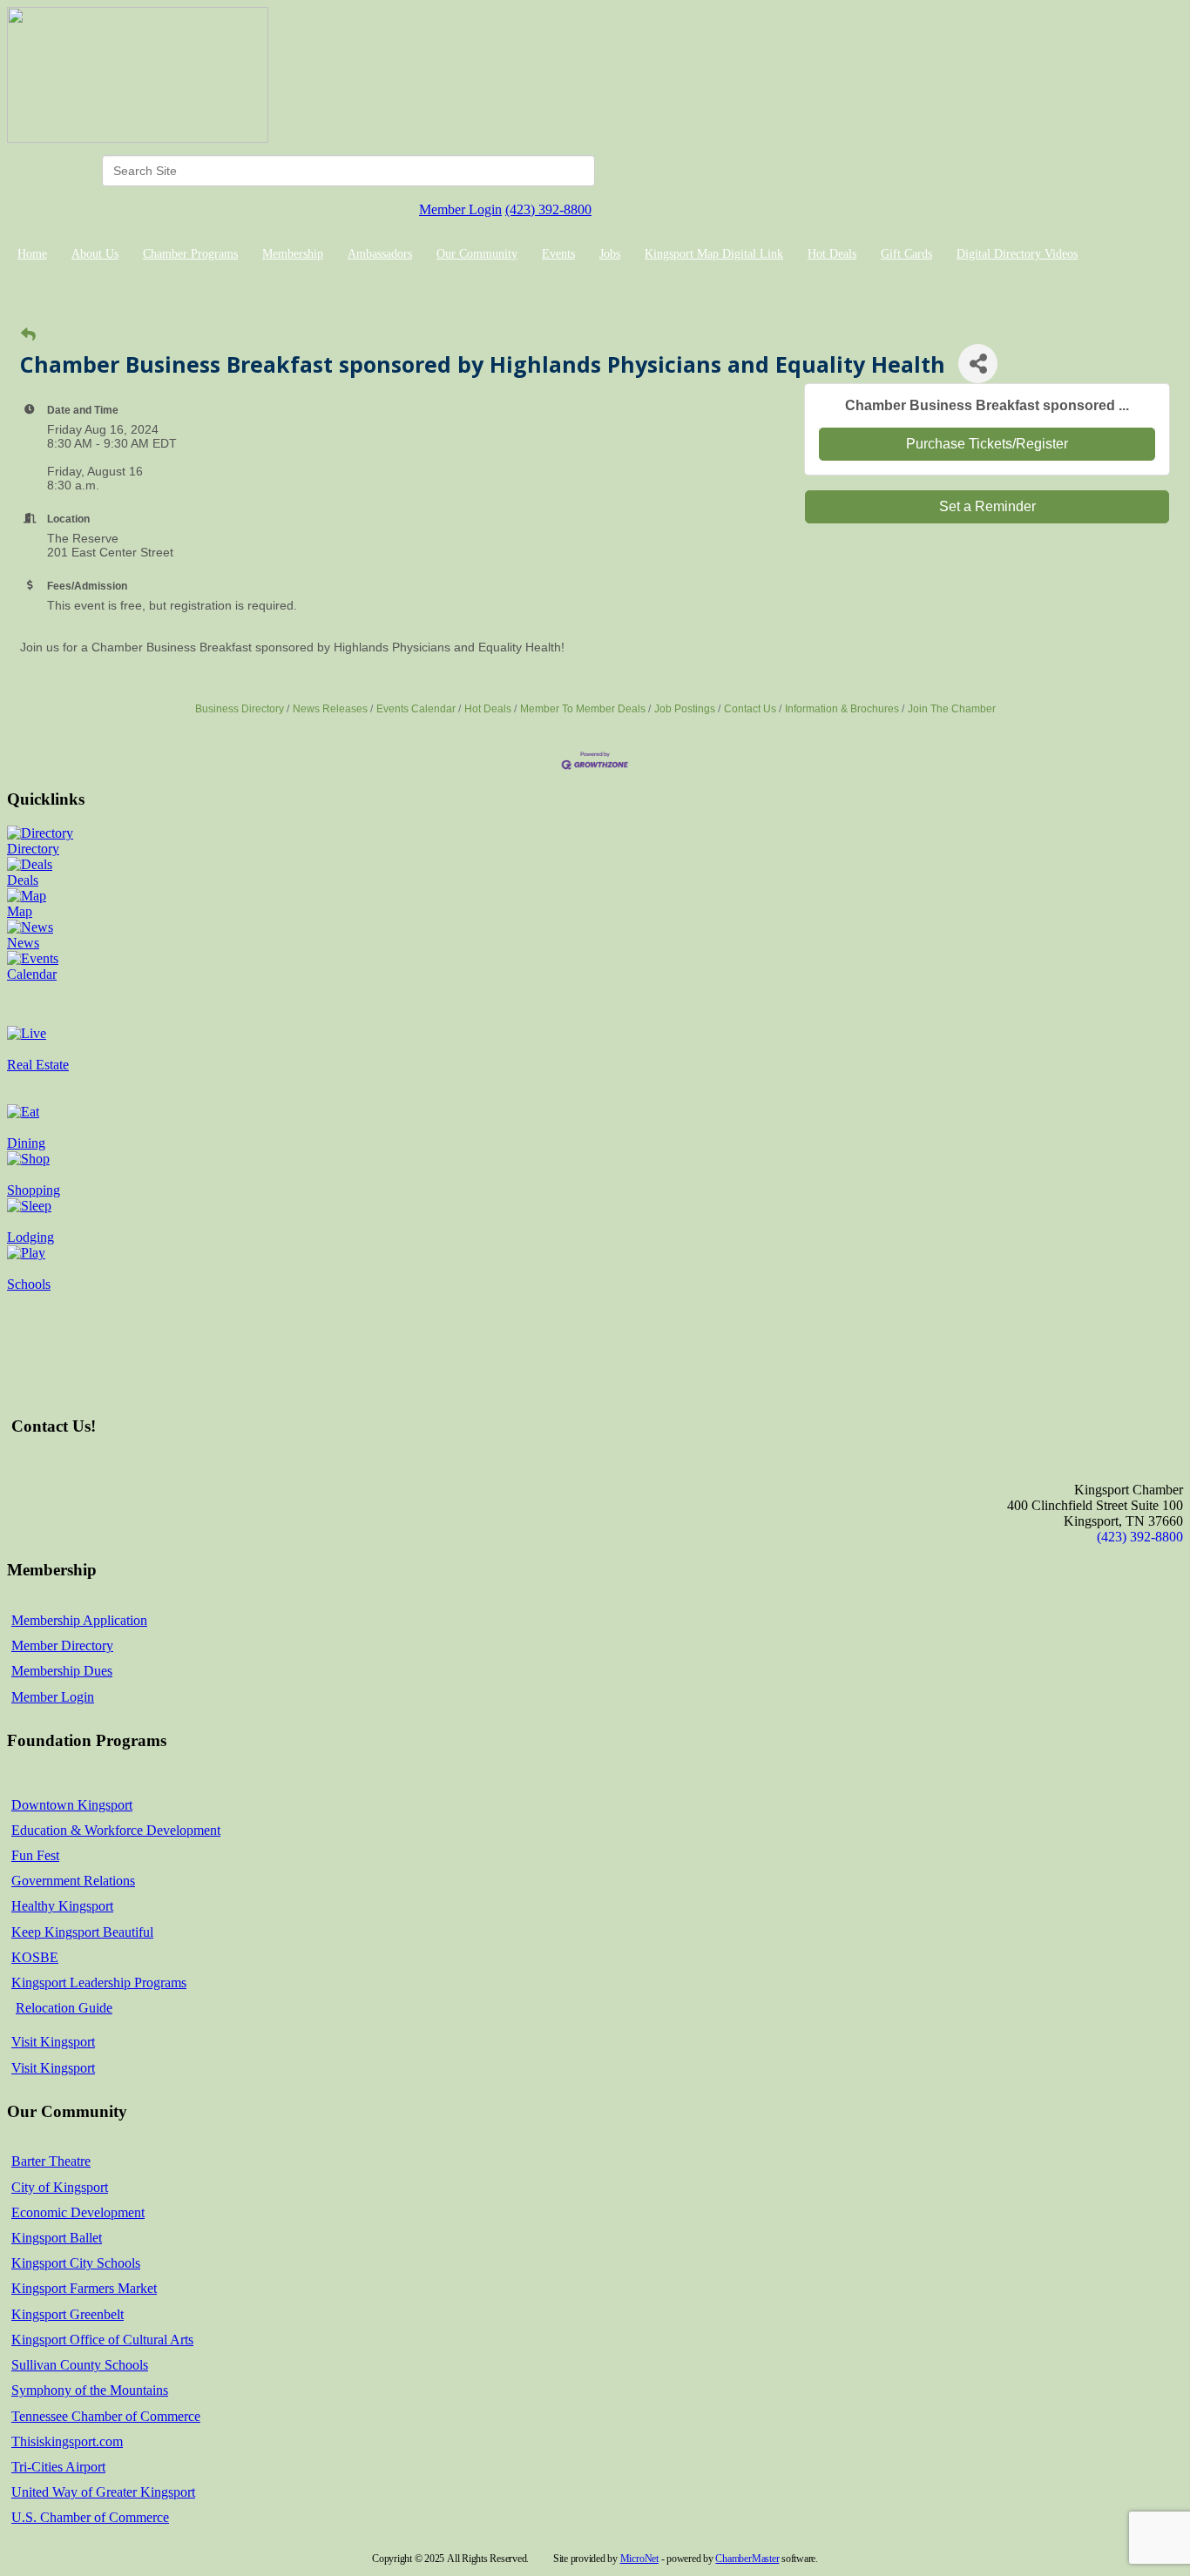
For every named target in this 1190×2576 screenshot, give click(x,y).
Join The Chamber (952, 709)
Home (32, 254)
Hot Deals (832, 254)
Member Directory (62, 1645)
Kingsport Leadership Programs (99, 1983)
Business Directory (240, 709)
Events (558, 254)
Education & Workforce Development (116, 1830)
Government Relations (73, 1881)
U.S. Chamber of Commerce (90, 2517)
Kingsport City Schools (76, 2263)
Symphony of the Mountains (90, 2390)
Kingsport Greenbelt (68, 2314)
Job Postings (685, 709)
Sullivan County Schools (80, 2365)
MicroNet (639, 2559)
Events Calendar (416, 709)
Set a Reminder (987, 506)
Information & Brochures (842, 709)
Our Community (477, 254)
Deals (23, 880)
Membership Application (79, 1620)
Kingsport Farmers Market (84, 2288)
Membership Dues (62, 1671)
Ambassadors (380, 254)
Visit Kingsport (53, 2042)
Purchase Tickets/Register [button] (987, 444)
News (23, 943)
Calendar (32, 974)
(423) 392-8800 (548, 209)
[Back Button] (28, 335)
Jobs (610, 254)
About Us (95, 254)
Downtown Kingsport (72, 1805)
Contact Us (750, 709)
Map (20, 911)
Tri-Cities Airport (58, 2467)
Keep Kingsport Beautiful (82, 1932)
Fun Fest (35, 1855)
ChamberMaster (747, 2559)
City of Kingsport (60, 2187)
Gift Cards (906, 254)
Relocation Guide (64, 2008)
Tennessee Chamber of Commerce (106, 2416)
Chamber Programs (190, 254)
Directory (33, 849)
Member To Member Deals (583, 709)
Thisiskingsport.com (67, 2441)
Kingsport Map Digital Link (714, 254)
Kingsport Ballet (57, 2238)
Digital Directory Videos (1017, 254)
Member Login (460, 209)
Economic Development (78, 2212)
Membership (293, 254)
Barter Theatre (51, 2161)
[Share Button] (978, 364)
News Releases (330, 709)
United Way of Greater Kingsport (103, 2492)
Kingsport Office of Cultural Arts (102, 2340)
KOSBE (35, 1957)
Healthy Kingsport (62, 1906)
